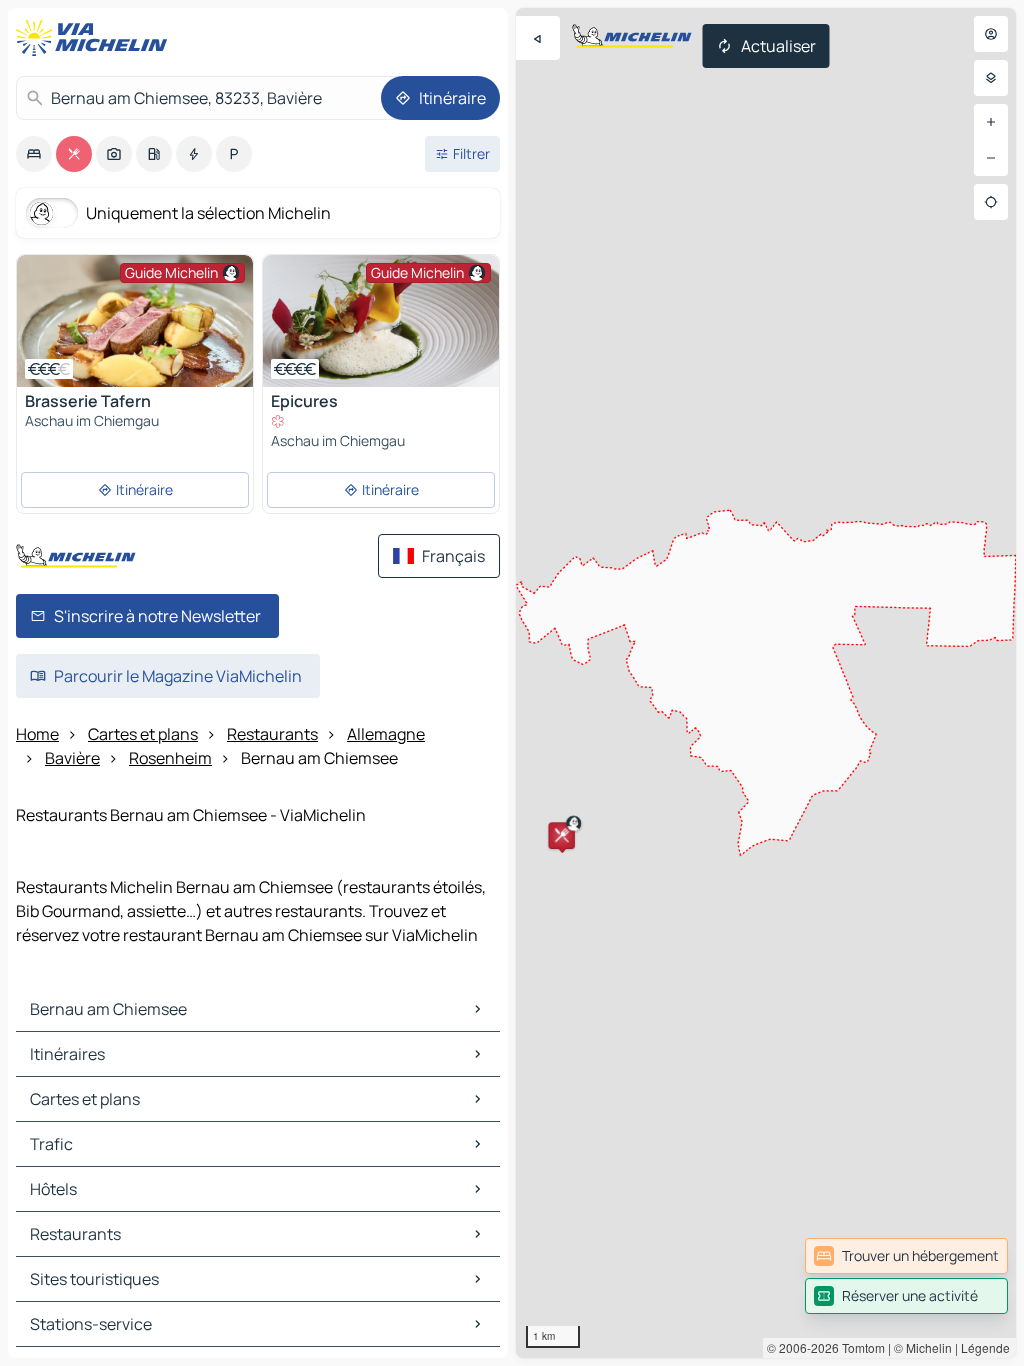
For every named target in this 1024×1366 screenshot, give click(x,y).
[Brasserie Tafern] (135, 321)
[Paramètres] (991, 78)
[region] (766, 683)
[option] (34, 154)
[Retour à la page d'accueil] (96, 38)
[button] (562, 835)
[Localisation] (991, 202)
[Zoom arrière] (991, 158)
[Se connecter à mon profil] (991, 34)
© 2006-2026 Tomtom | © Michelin (859, 1347)
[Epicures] (381, 321)
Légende (985, 1347)
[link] (906, 1256)
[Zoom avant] (991, 122)
